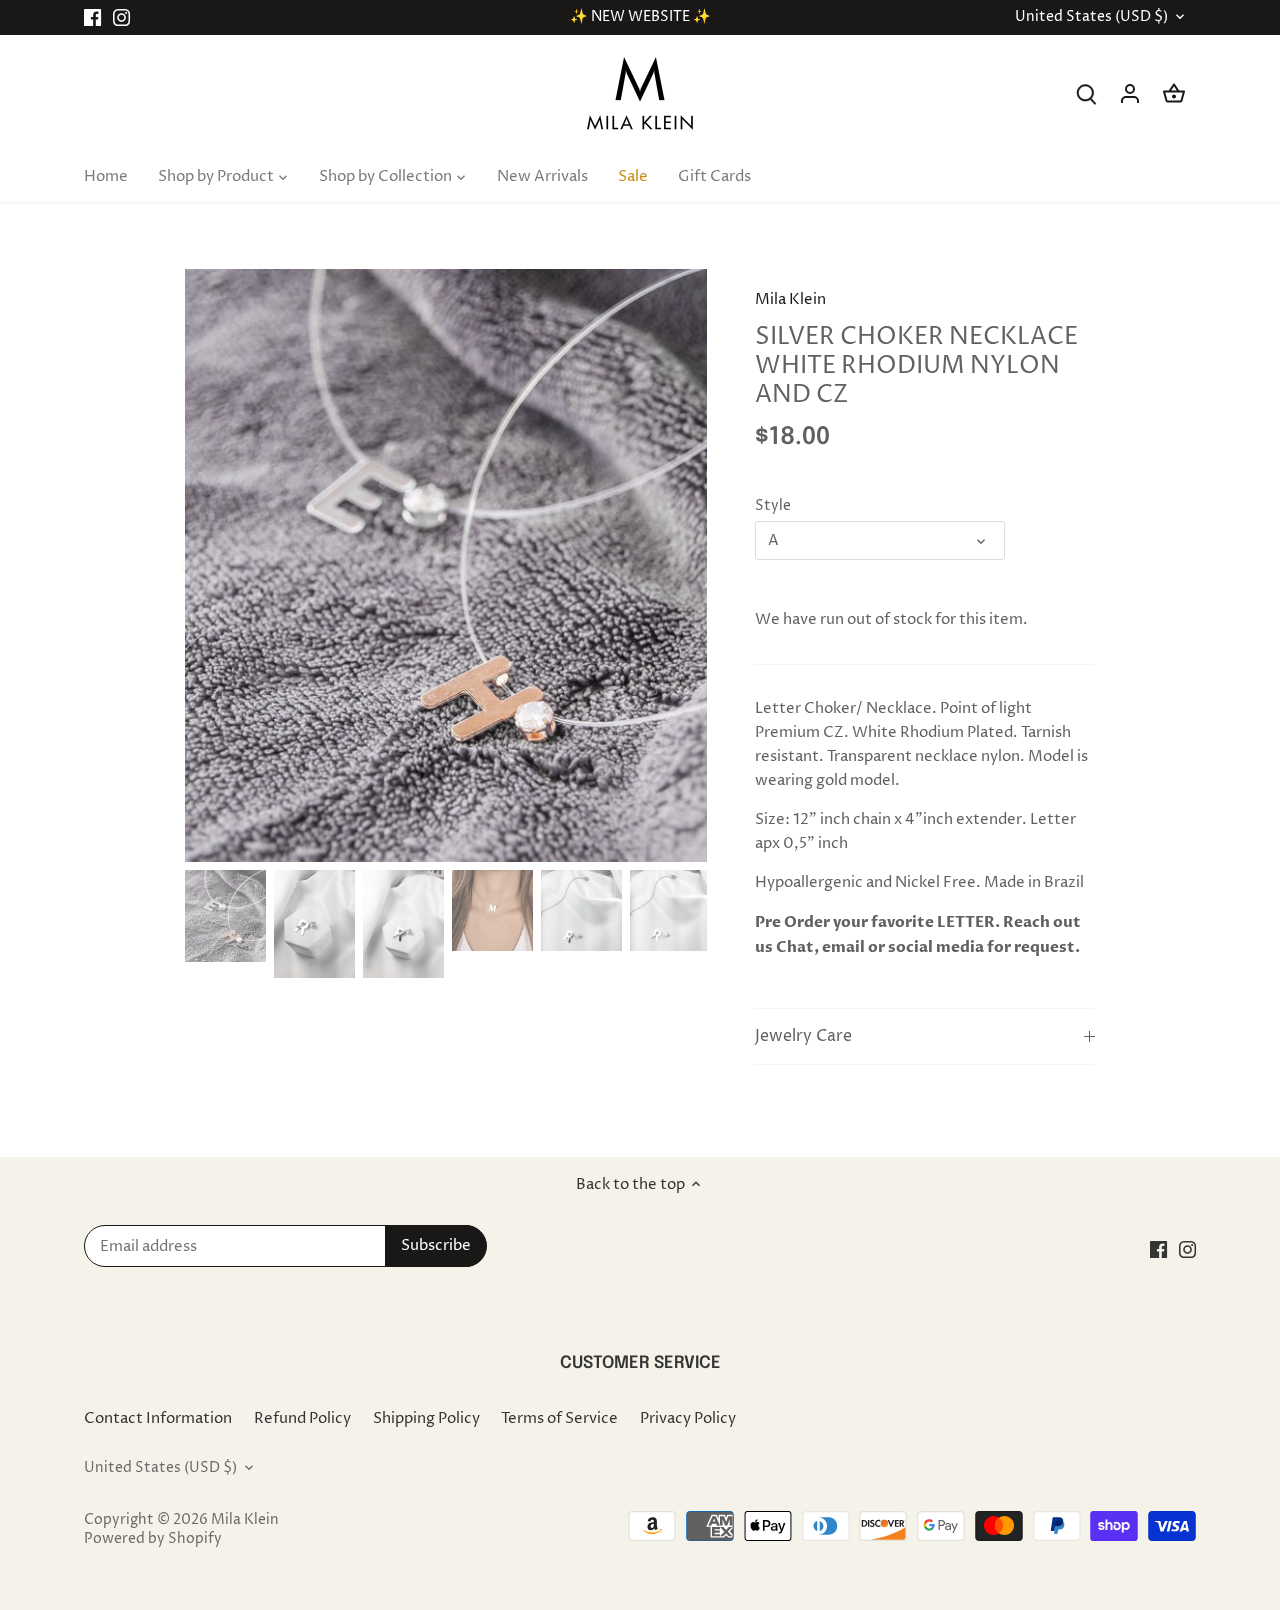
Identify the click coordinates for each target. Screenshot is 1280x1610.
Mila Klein (790, 299)
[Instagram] (121, 17)
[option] (446, 565)
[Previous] (215, 566)
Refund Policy (302, 1418)
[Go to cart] (1174, 93)
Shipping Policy (426, 1418)
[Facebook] (92, 17)
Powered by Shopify (153, 1539)
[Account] (1130, 93)
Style (773, 506)
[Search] (1086, 93)
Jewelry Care (803, 1036)
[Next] (677, 566)
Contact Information (158, 1418)
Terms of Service (559, 1418)
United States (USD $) (1091, 17)
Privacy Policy (688, 1418)
